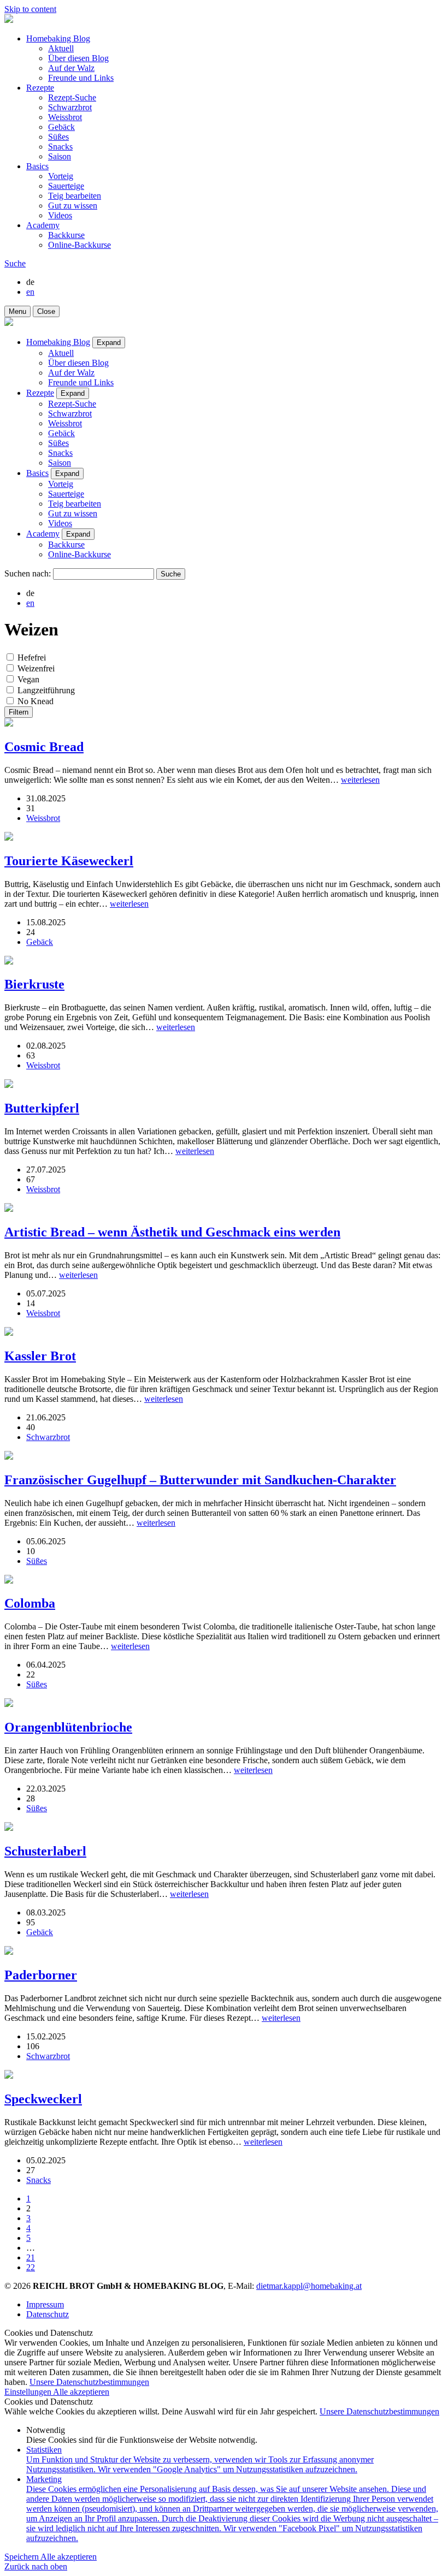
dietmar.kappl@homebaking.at (309, 2286)
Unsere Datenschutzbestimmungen (89, 2382)
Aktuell (61, 48)
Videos (60, 215)
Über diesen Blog (78, 58)
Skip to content (30, 9)
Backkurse (66, 235)
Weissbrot (65, 117)
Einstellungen (29, 2392)
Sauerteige (66, 186)
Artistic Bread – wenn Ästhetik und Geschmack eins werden (172, 1232)
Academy (43, 225)
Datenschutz (48, 2314)
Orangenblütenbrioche (68, 1727)
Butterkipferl (42, 1108)
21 (31, 2257)
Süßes (58, 137)
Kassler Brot (40, 1356)
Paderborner (41, 1975)
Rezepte (40, 88)
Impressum (45, 2304)
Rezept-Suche (72, 97)
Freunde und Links (81, 78)
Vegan (28, 679)
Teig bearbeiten (75, 196)
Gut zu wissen (73, 206)
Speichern (22, 2557)
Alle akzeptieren (81, 2392)
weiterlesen (360, 780)
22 (31, 2267)
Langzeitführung (46, 690)
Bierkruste (34, 984)
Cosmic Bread (44, 747)
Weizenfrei (36, 668)
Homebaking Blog (58, 38)
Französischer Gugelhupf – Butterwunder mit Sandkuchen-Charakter (200, 1480)
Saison (60, 156)
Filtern (19, 712)
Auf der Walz (71, 68)
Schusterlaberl (45, 1851)
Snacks (60, 147)
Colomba (30, 1603)
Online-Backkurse (79, 245)
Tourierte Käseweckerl (69, 861)
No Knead (36, 701)
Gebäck (61, 127)
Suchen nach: (28, 573)
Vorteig (61, 176)
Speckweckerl (43, 2099)
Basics (37, 166)
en (30, 292)
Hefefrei (32, 658)
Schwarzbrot (70, 107)
